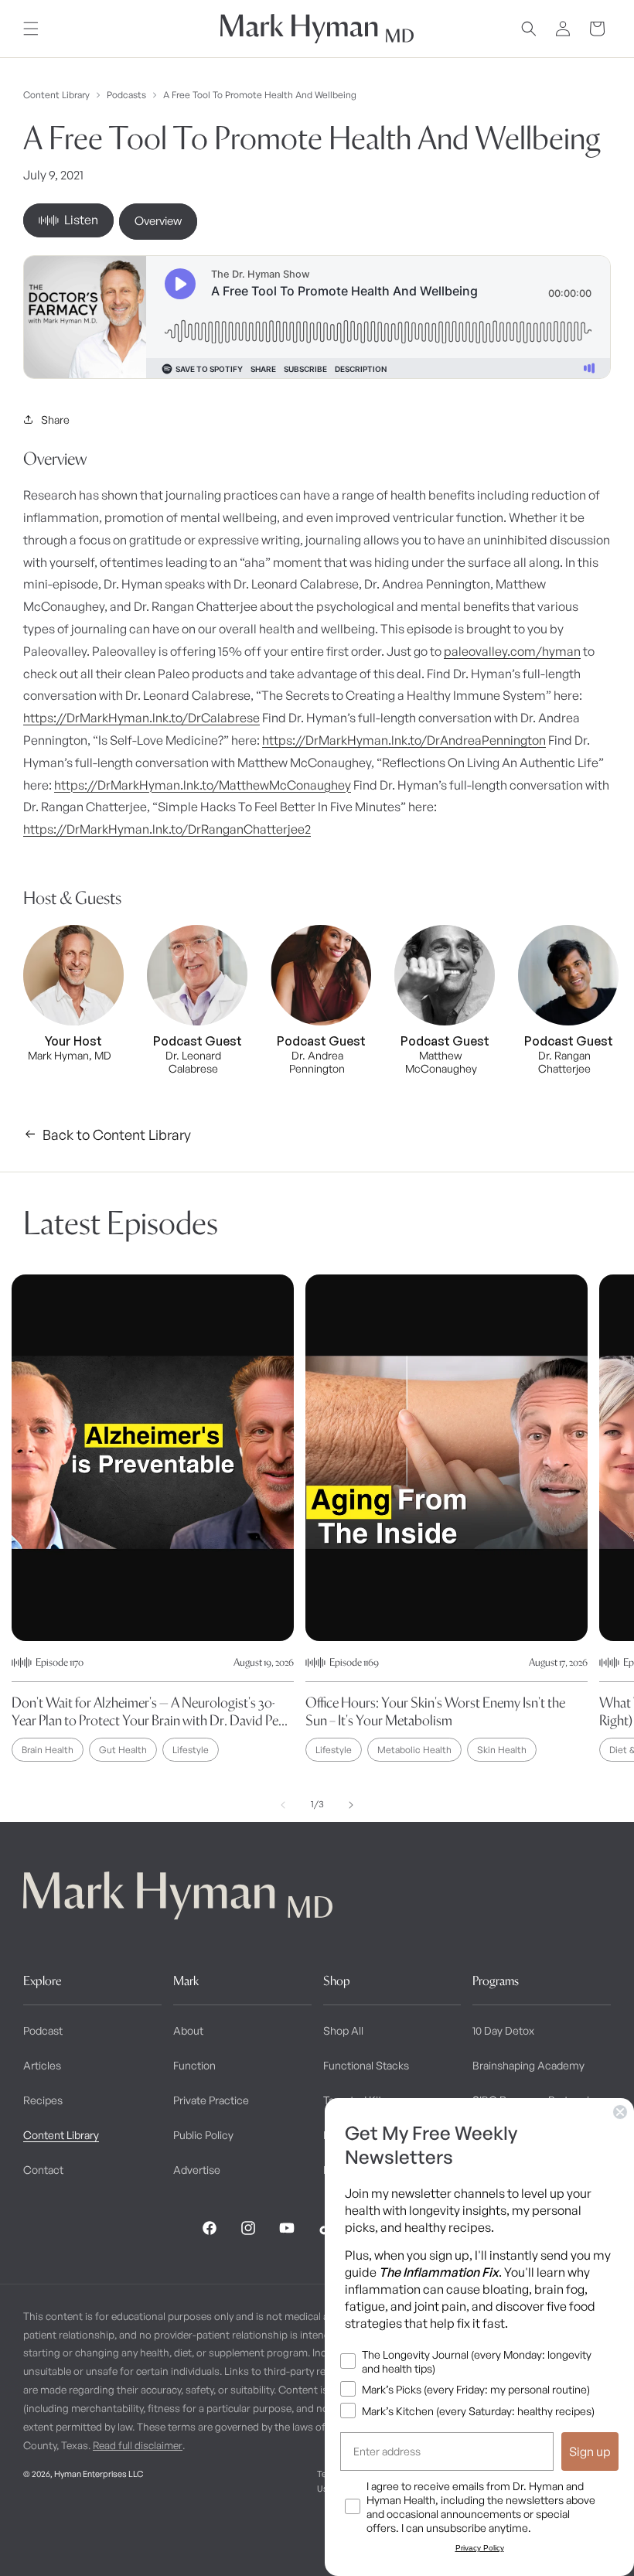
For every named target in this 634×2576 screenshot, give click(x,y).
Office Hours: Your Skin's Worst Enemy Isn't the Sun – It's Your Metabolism (435, 1711)
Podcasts (126, 95)
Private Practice (211, 2100)
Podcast (43, 2030)
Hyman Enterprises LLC (99, 2474)
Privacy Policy (480, 2548)
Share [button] (55, 420)
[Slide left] (283, 1805)
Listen (81, 220)
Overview (158, 221)
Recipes (43, 2100)
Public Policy (203, 2135)
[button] (31, 29)
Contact (43, 2170)
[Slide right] (351, 1805)
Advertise (197, 2170)
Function (194, 2065)
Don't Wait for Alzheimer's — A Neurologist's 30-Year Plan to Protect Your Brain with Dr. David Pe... (150, 1711)
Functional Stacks (366, 2065)
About (188, 2030)
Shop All (343, 2030)
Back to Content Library (117, 1134)
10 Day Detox (503, 2030)
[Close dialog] (620, 2112)
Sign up (590, 2451)
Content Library (56, 95)
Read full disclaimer (138, 2445)
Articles (42, 2065)
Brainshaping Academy (528, 2065)
